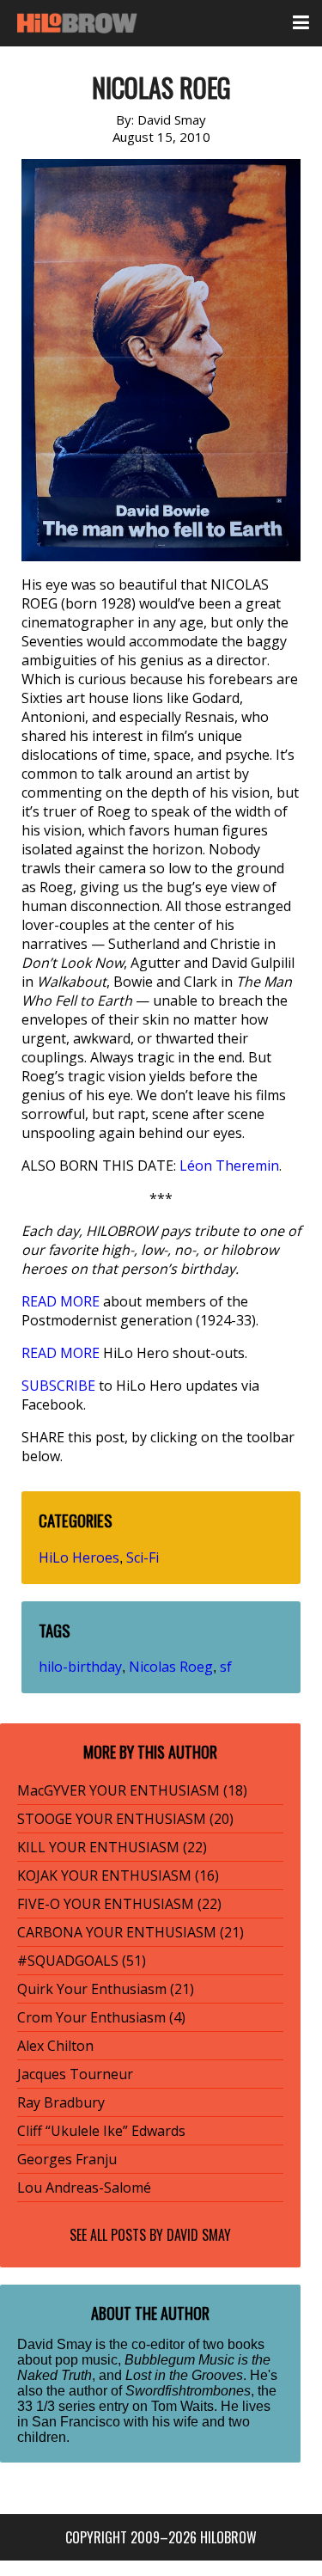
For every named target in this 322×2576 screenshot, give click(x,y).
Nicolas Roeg (171, 1667)
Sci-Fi (143, 1557)
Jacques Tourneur (75, 2074)
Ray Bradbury (61, 2102)
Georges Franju (67, 2159)
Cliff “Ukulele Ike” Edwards (101, 2131)
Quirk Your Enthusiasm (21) (106, 1989)
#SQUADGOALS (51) (82, 1961)
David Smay (199, 2235)
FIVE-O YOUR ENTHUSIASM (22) (119, 1904)
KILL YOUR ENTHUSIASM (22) (112, 1847)
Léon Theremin (229, 1166)
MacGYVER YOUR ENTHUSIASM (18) (132, 1790)
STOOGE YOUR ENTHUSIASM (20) (125, 1819)
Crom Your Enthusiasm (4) (101, 2017)
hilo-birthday (80, 1667)
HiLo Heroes (79, 1557)
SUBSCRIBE (58, 1386)
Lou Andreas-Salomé (84, 2187)
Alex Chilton (55, 2046)
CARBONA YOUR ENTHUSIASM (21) (131, 1932)
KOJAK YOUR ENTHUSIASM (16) (118, 1875)
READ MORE (61, 1301)
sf (226, 1667)
